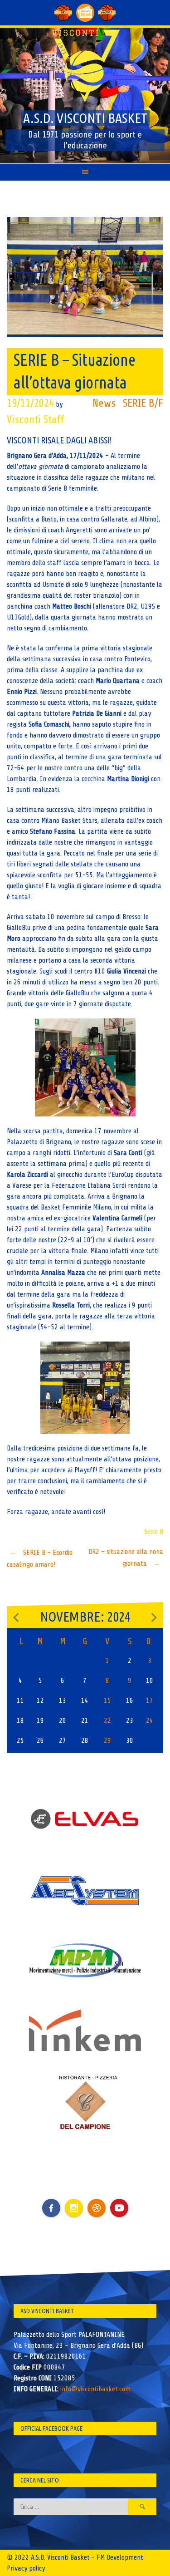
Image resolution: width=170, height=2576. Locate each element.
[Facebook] (51, 2201)
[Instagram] (74, 2208)
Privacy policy (26, 2568)
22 (107, 1721)
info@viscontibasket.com (95, 2389)
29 (107, 1740)
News (104, 403)
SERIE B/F (143, 403)
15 (107, 1701)
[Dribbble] (97, 2208)
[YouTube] (119, 2208)
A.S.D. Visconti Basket (85, 118)
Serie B (154, 1532)
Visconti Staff (35, 420)
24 (150, 1721)
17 (150, 1701)
